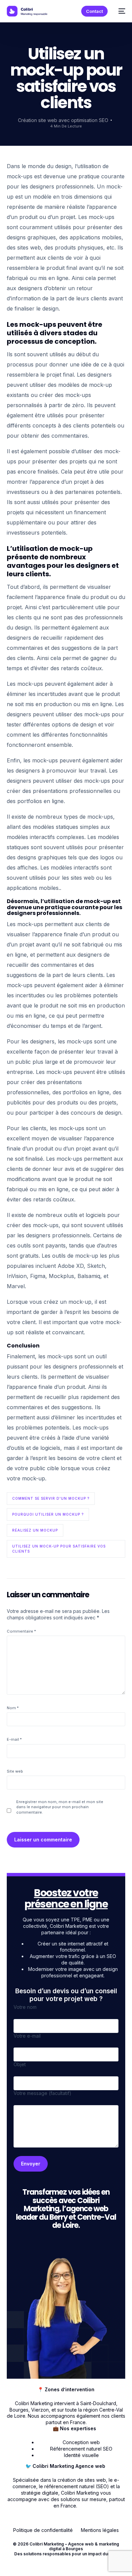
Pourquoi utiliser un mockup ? (48, 1514)
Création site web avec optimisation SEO (63, 120)
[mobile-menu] (120, 11)
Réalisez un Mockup (35, 1530)
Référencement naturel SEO (81, 2449)
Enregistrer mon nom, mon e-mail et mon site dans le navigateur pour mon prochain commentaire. (60, 1807)
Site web (15, 1771)
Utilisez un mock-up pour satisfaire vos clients (59, 1549)
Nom (13, 1708)
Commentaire (21, 1631)
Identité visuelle (81, 2455)
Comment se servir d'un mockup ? (51, 1498)
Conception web (81, 2442)
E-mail (14, 1739)
